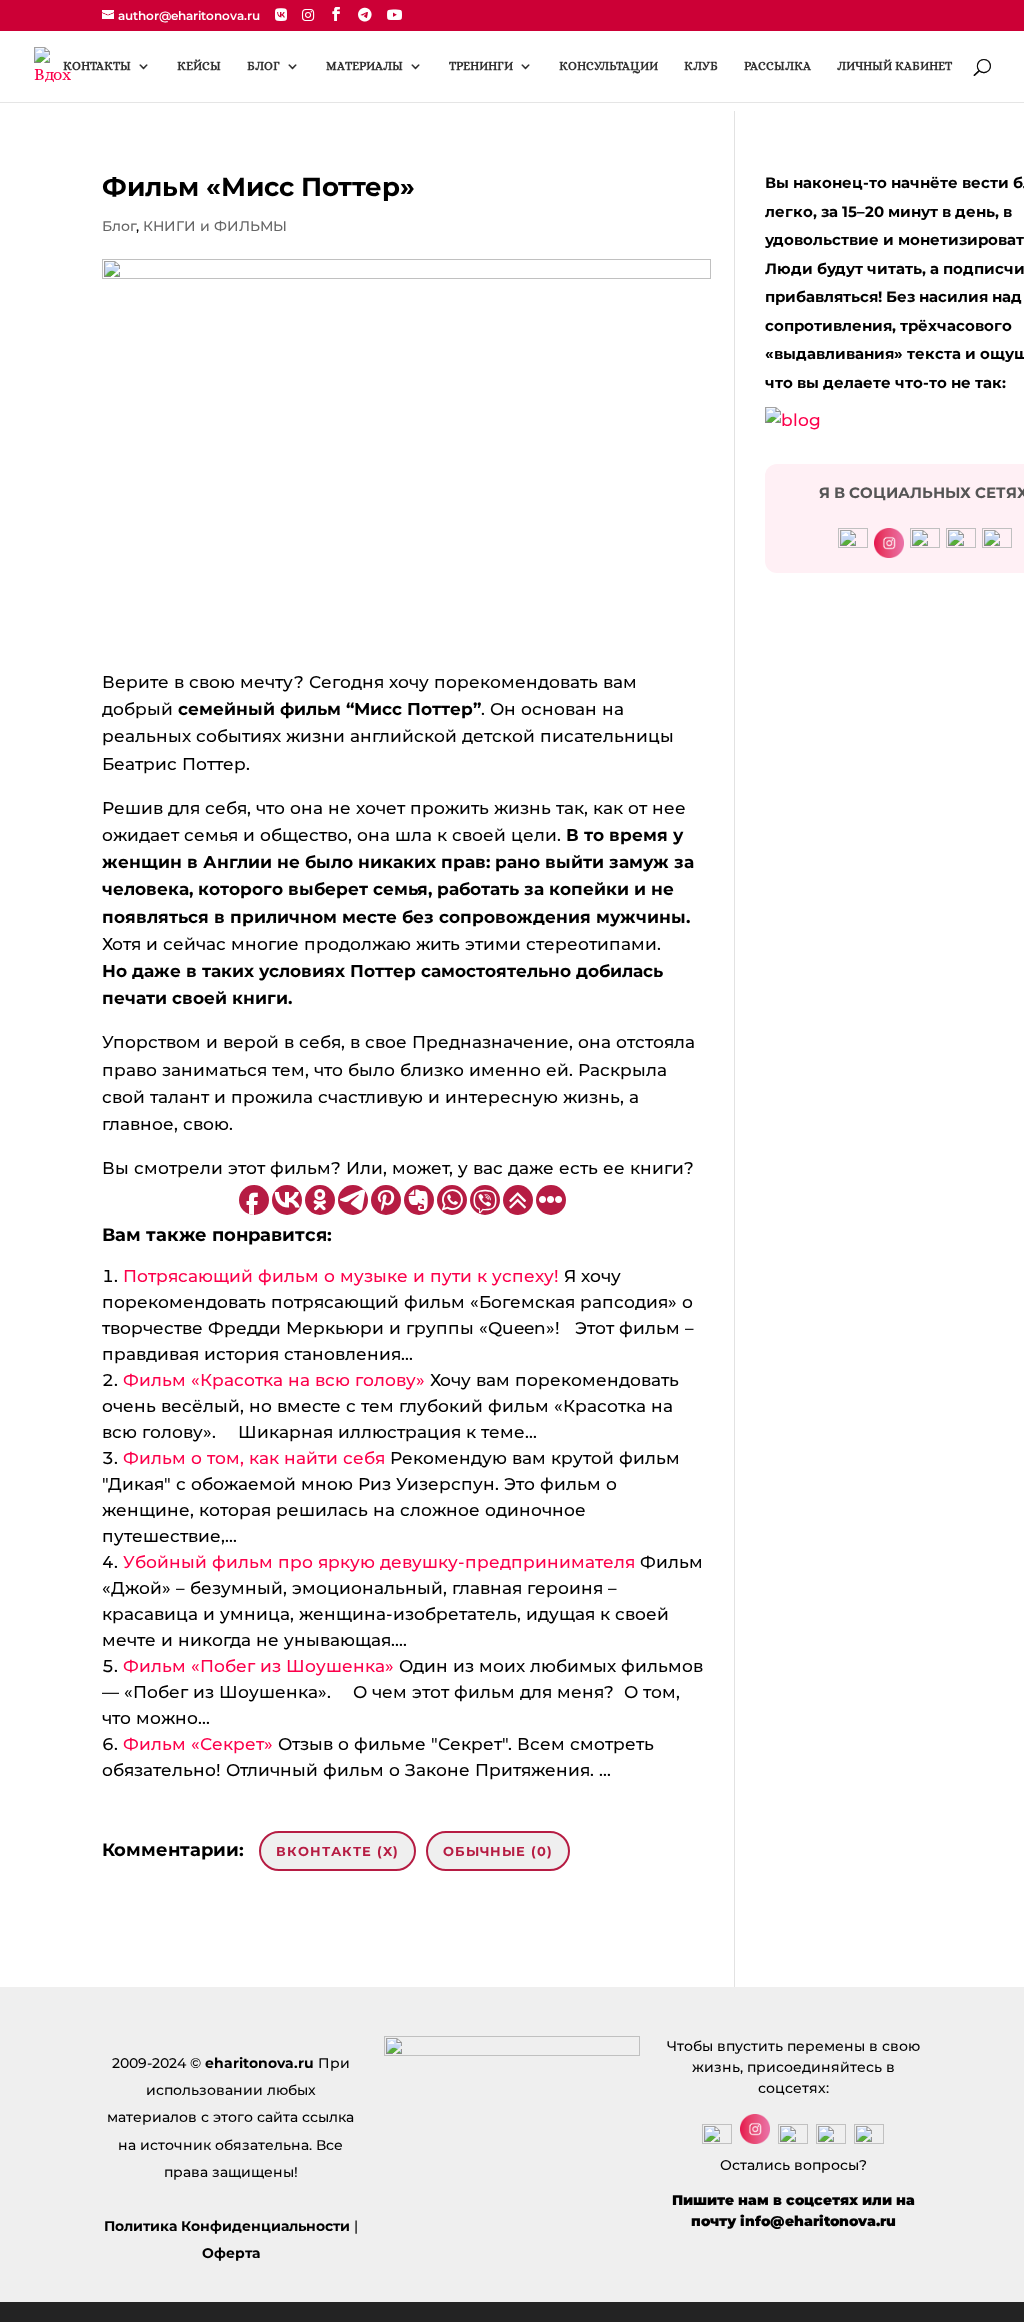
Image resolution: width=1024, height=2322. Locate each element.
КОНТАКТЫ (97, 66)
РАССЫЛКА (777, 66)
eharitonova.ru (259, 2063)
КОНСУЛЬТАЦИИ (608, 66)
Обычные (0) (498, 1851)
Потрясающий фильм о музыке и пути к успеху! (341, 1276)
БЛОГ (263, 66)
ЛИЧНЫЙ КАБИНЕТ (894, 66)
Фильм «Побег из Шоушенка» (258, 1666)
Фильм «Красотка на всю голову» (274, 1380)
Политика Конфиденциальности (227, 2226)
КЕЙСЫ (199, 66)
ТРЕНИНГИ (481, 66)
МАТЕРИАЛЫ (364, 66)
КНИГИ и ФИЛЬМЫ (215, 226)
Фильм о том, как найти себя (254, 1458)
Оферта (231, 2253)
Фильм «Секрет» (198, 1744)
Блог (119, 226)
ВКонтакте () (337, 1851)
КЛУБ (701, 66)
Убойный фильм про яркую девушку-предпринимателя (379, 1562)
